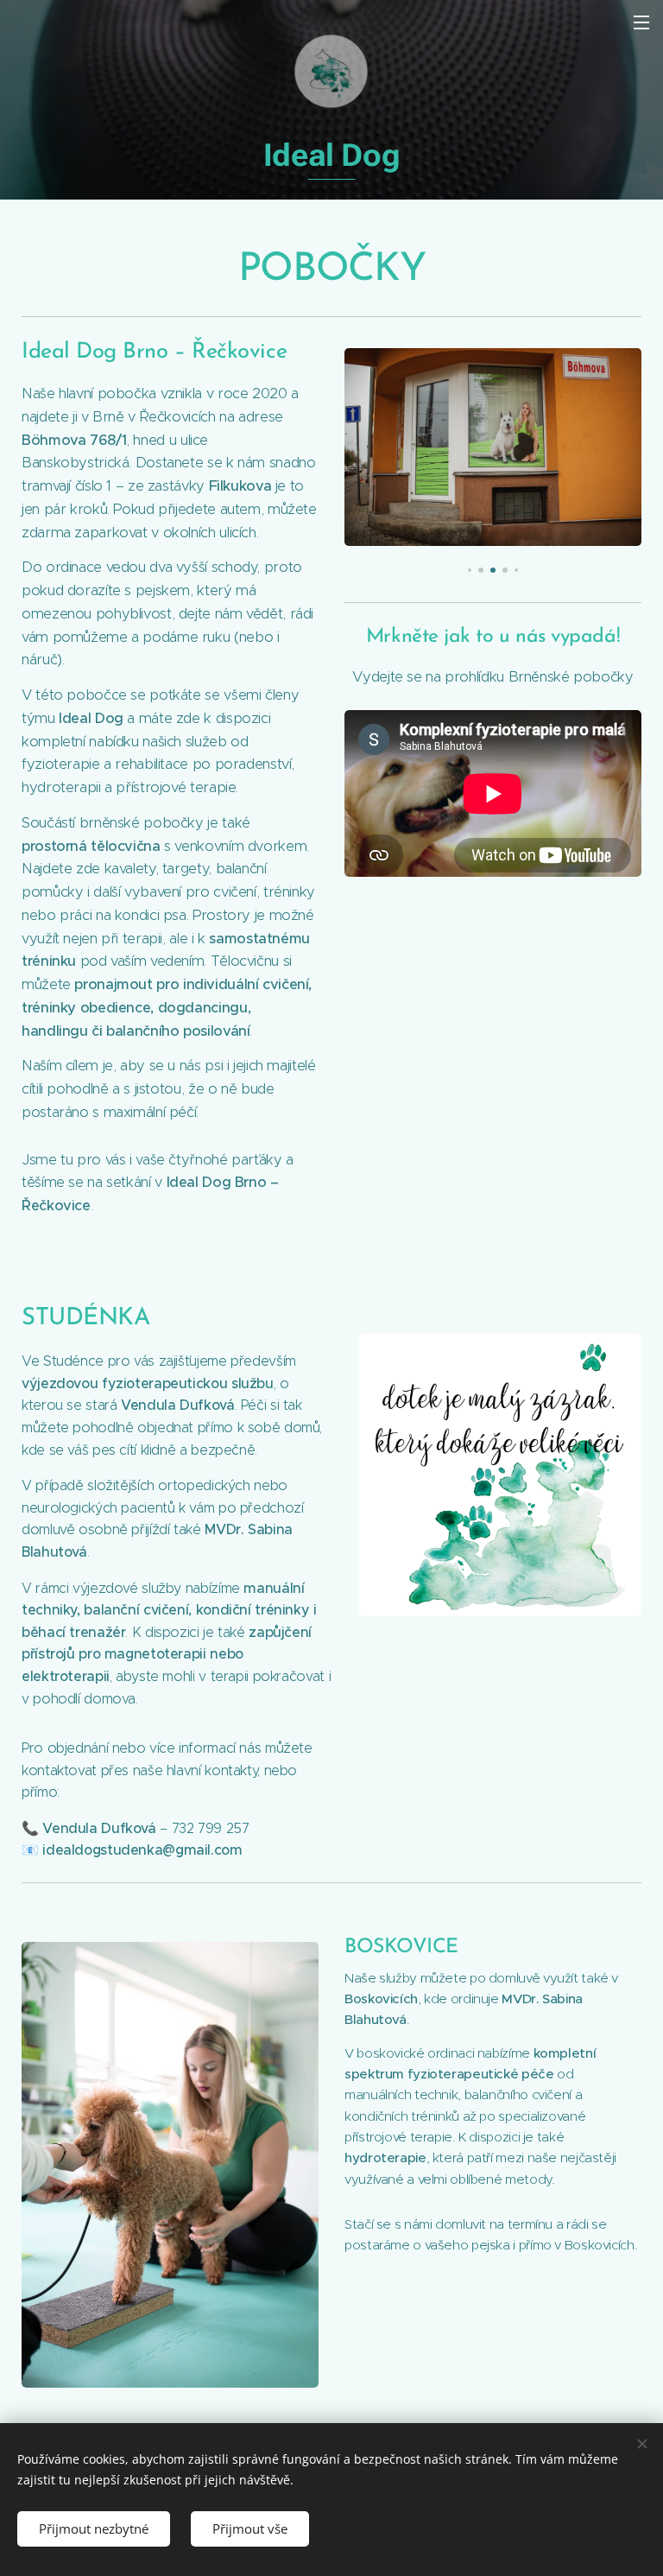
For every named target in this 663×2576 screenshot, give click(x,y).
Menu (641, 22)
